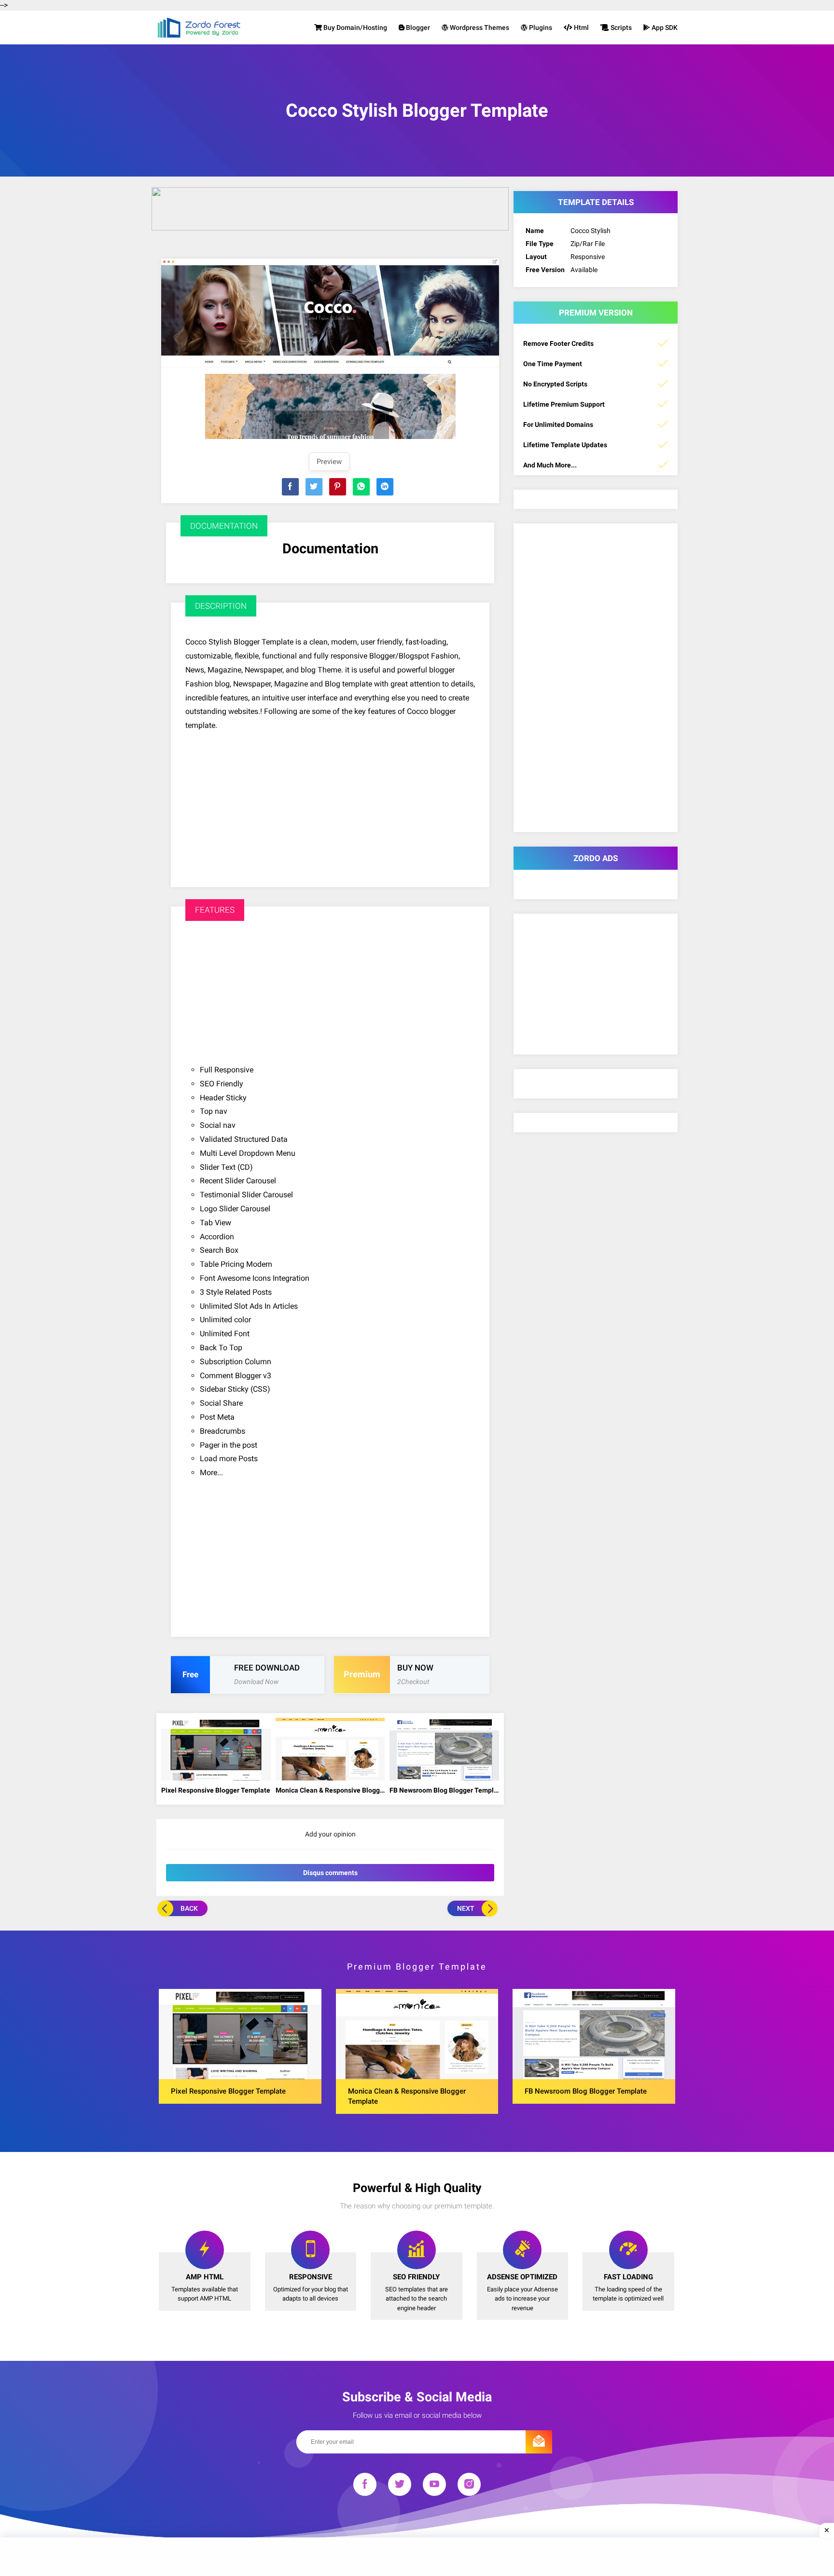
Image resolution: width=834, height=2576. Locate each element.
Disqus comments (330, 1873)
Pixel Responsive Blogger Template (216, 1790)
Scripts (620, 27)
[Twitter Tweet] (314, 487)
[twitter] (400, 2486)
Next (466, 1908)
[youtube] (434, 2486)
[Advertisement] (330, 800)
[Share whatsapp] (361, 487)
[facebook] (365, 2486)
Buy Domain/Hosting (354, 27)
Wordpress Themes (479, 27)
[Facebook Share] (290, 487)
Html (581, 27)
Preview (329, 462)
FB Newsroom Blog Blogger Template (444, 1790)
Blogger (417, 27)
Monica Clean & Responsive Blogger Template (330, 1790)
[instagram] (469, 2486)
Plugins (540, 27)
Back (189, 1908)
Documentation (330, 548)
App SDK (664, 27)
